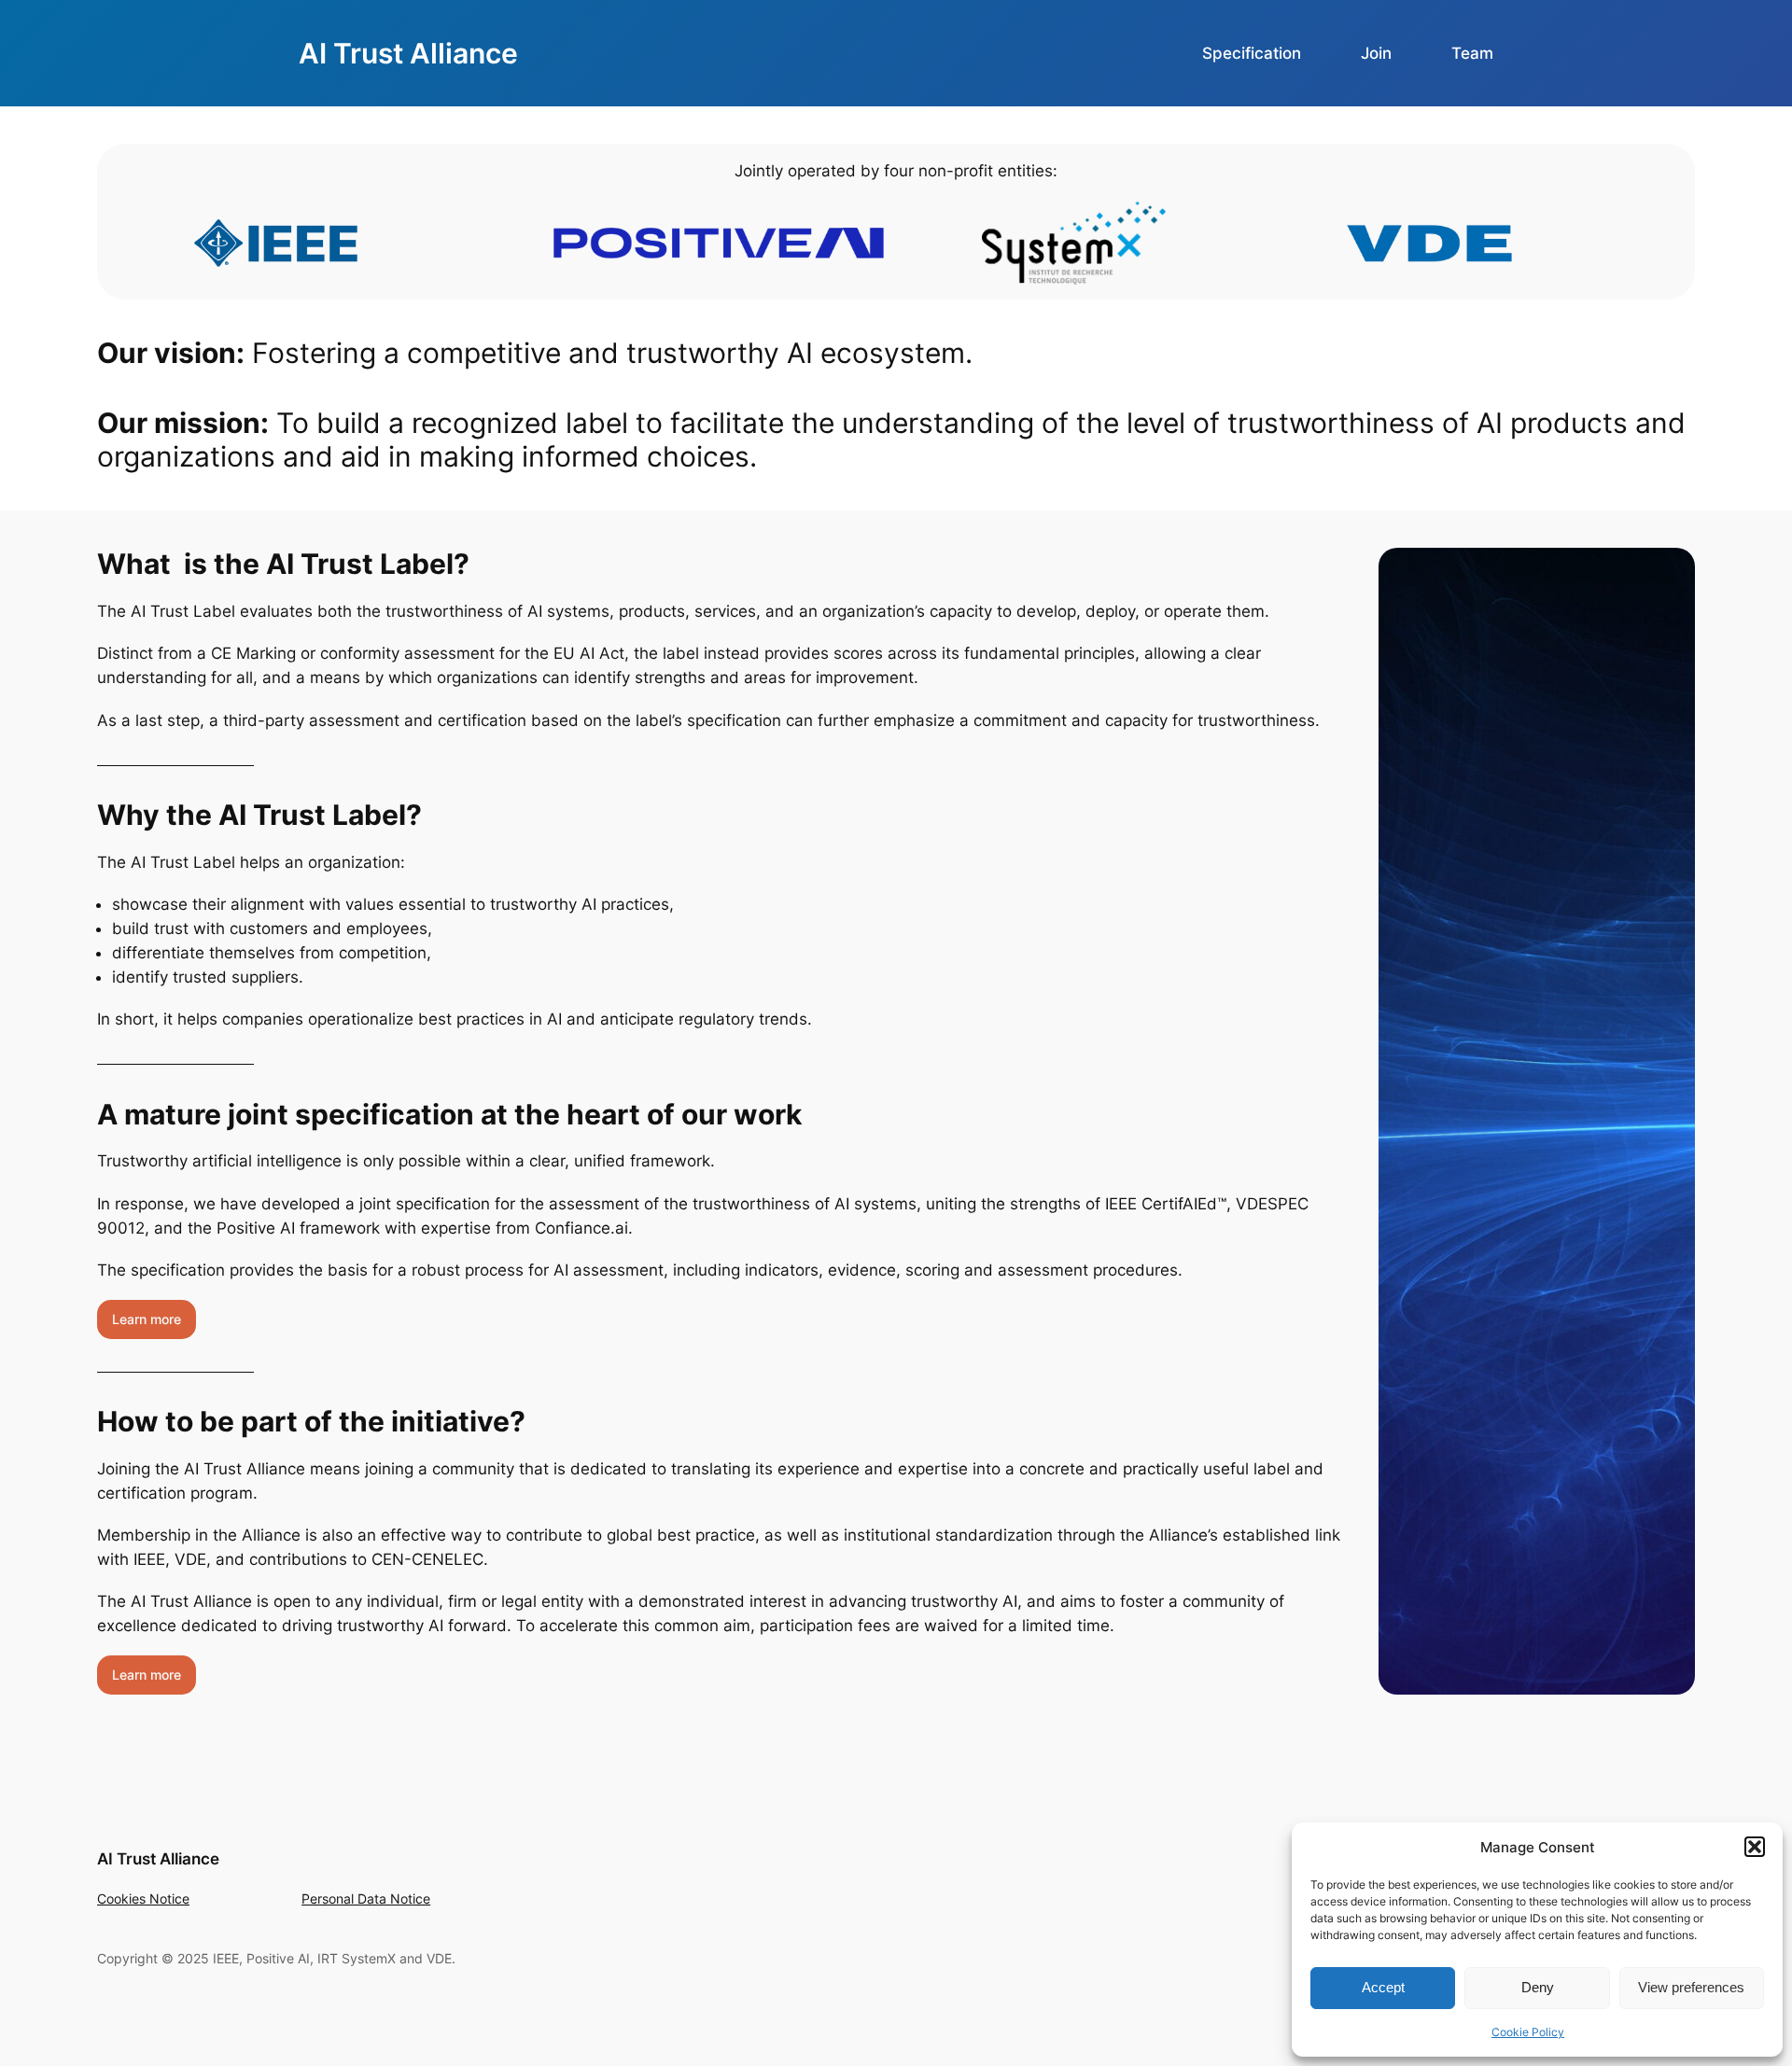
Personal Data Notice (366, 1898)
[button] (1755, 1847)
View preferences (1691, 1987)
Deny (1538, 1987)
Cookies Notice (143, 1898)
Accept (1383, 1987)
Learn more (147, 1319)
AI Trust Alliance (408, 53)
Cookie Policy (1528, 2032)
